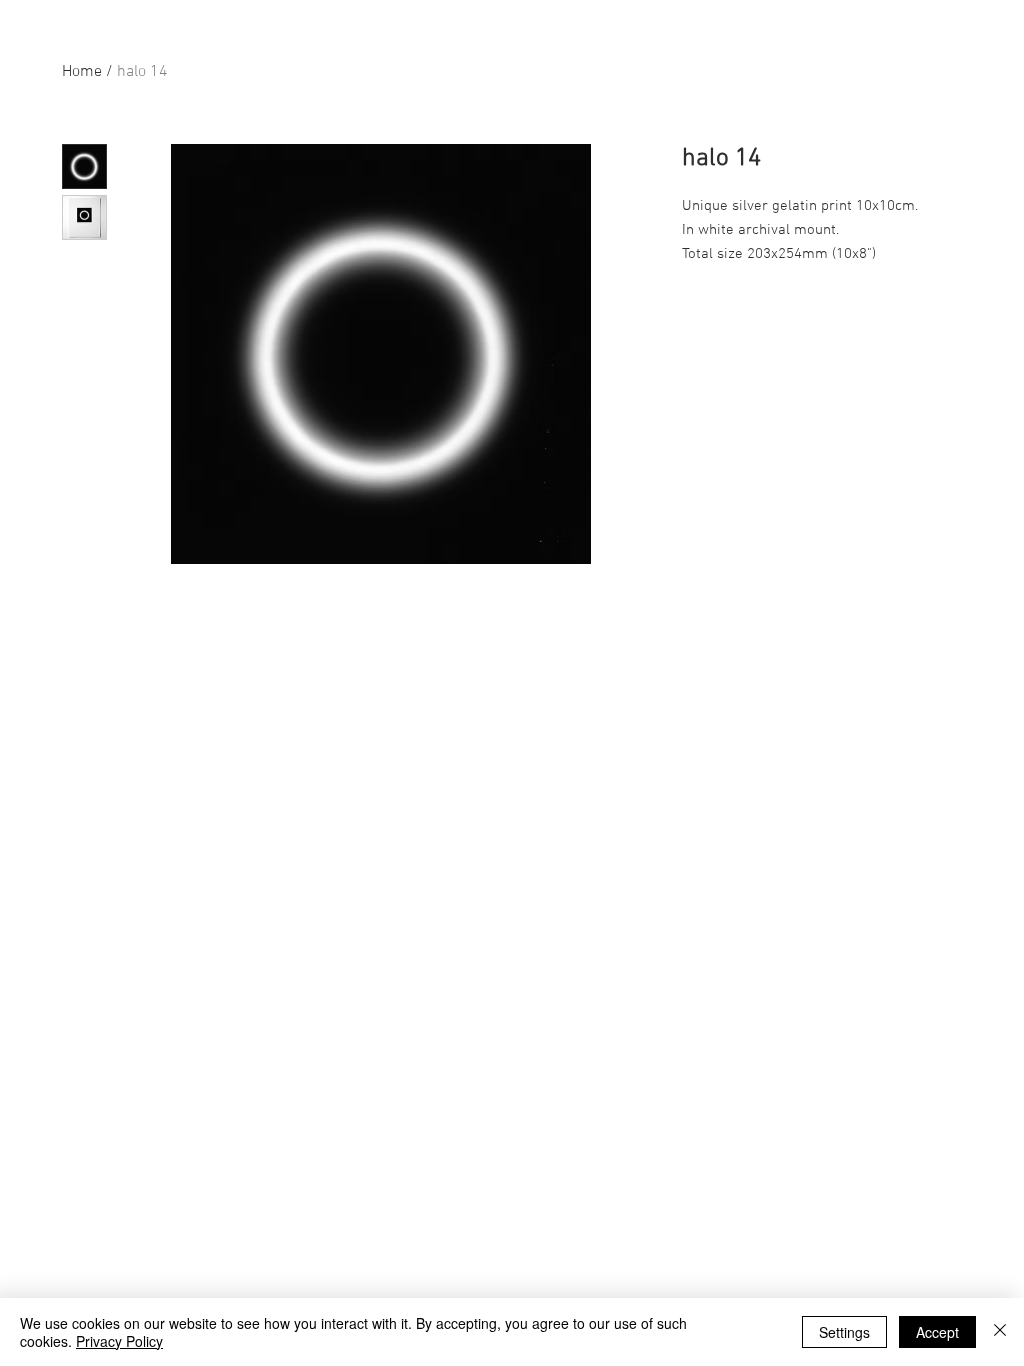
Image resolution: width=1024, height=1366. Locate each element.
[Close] (1000, 1332)
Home (82, 72)
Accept (937, 1332)
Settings (844, 1332)
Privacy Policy (119, 1341)
